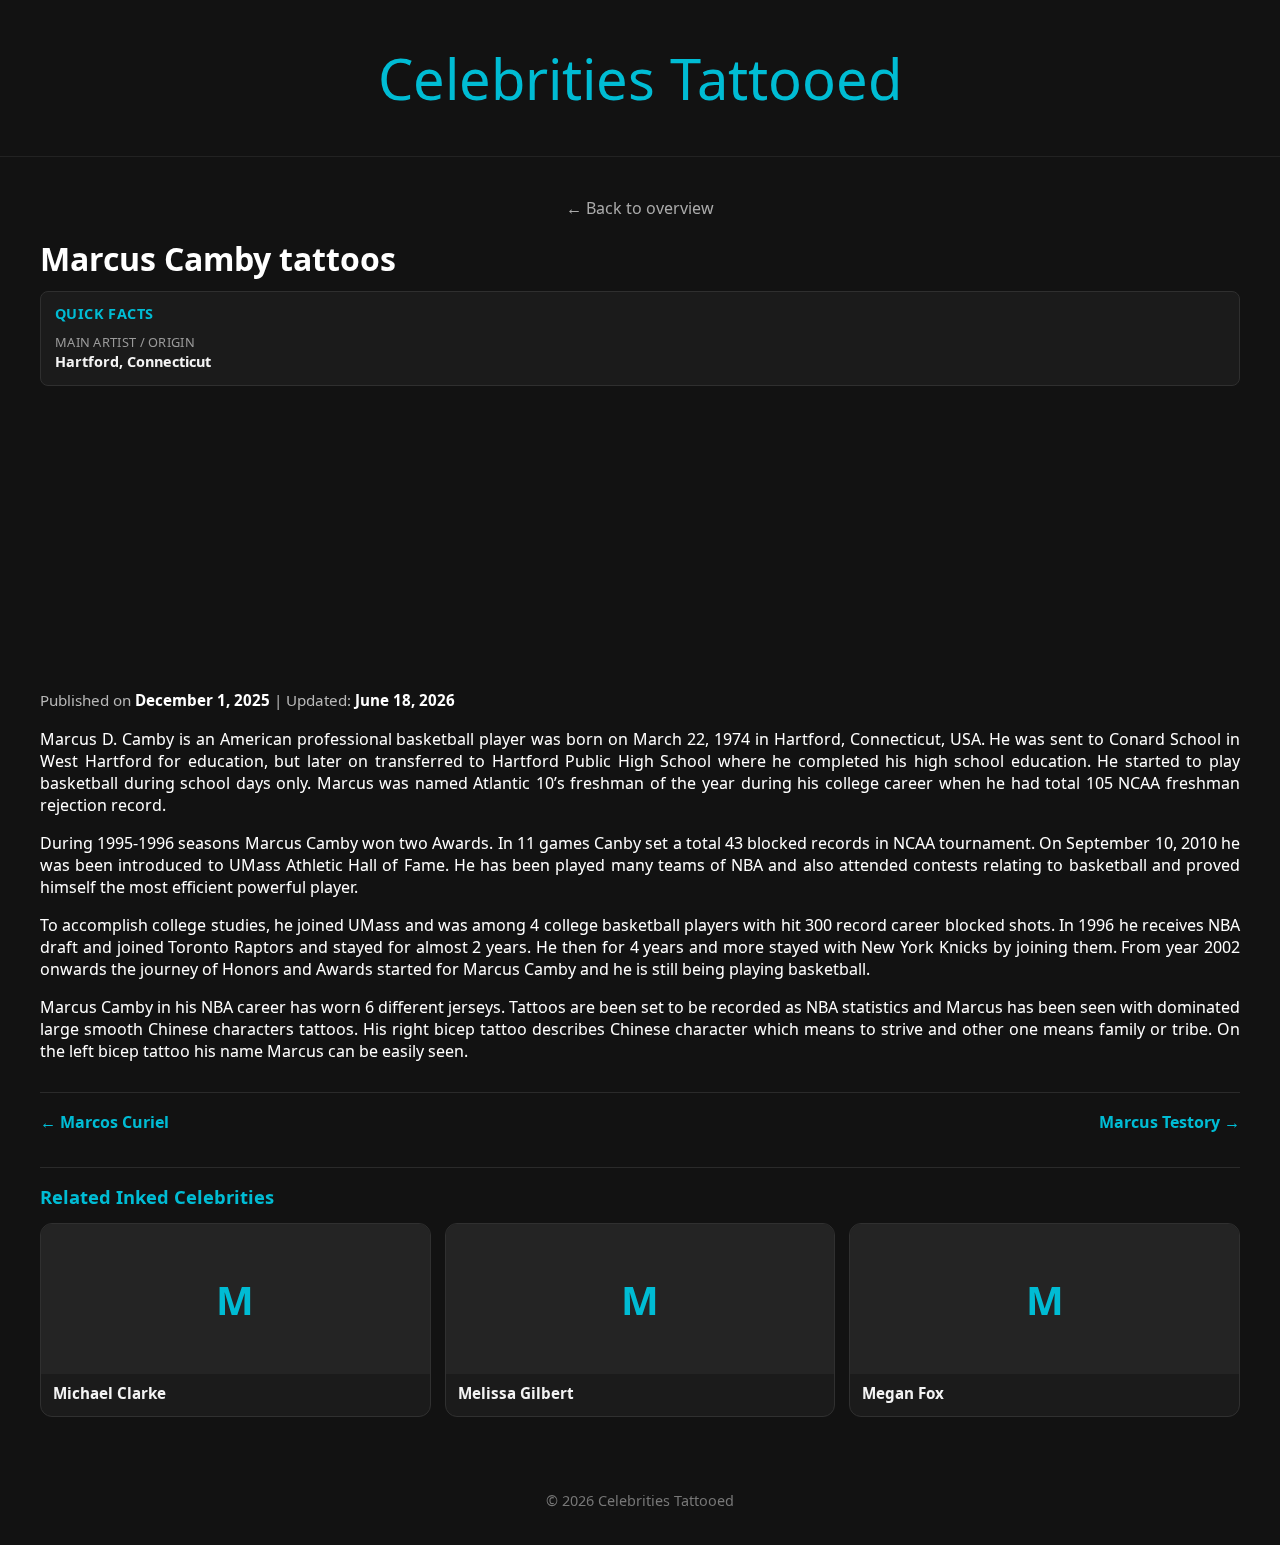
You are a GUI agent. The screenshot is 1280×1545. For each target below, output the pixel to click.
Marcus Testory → (1169, 1122)
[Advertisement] (640, 538)
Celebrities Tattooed (640, 78)
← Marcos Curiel (104, 1122)
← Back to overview (640, 208)
